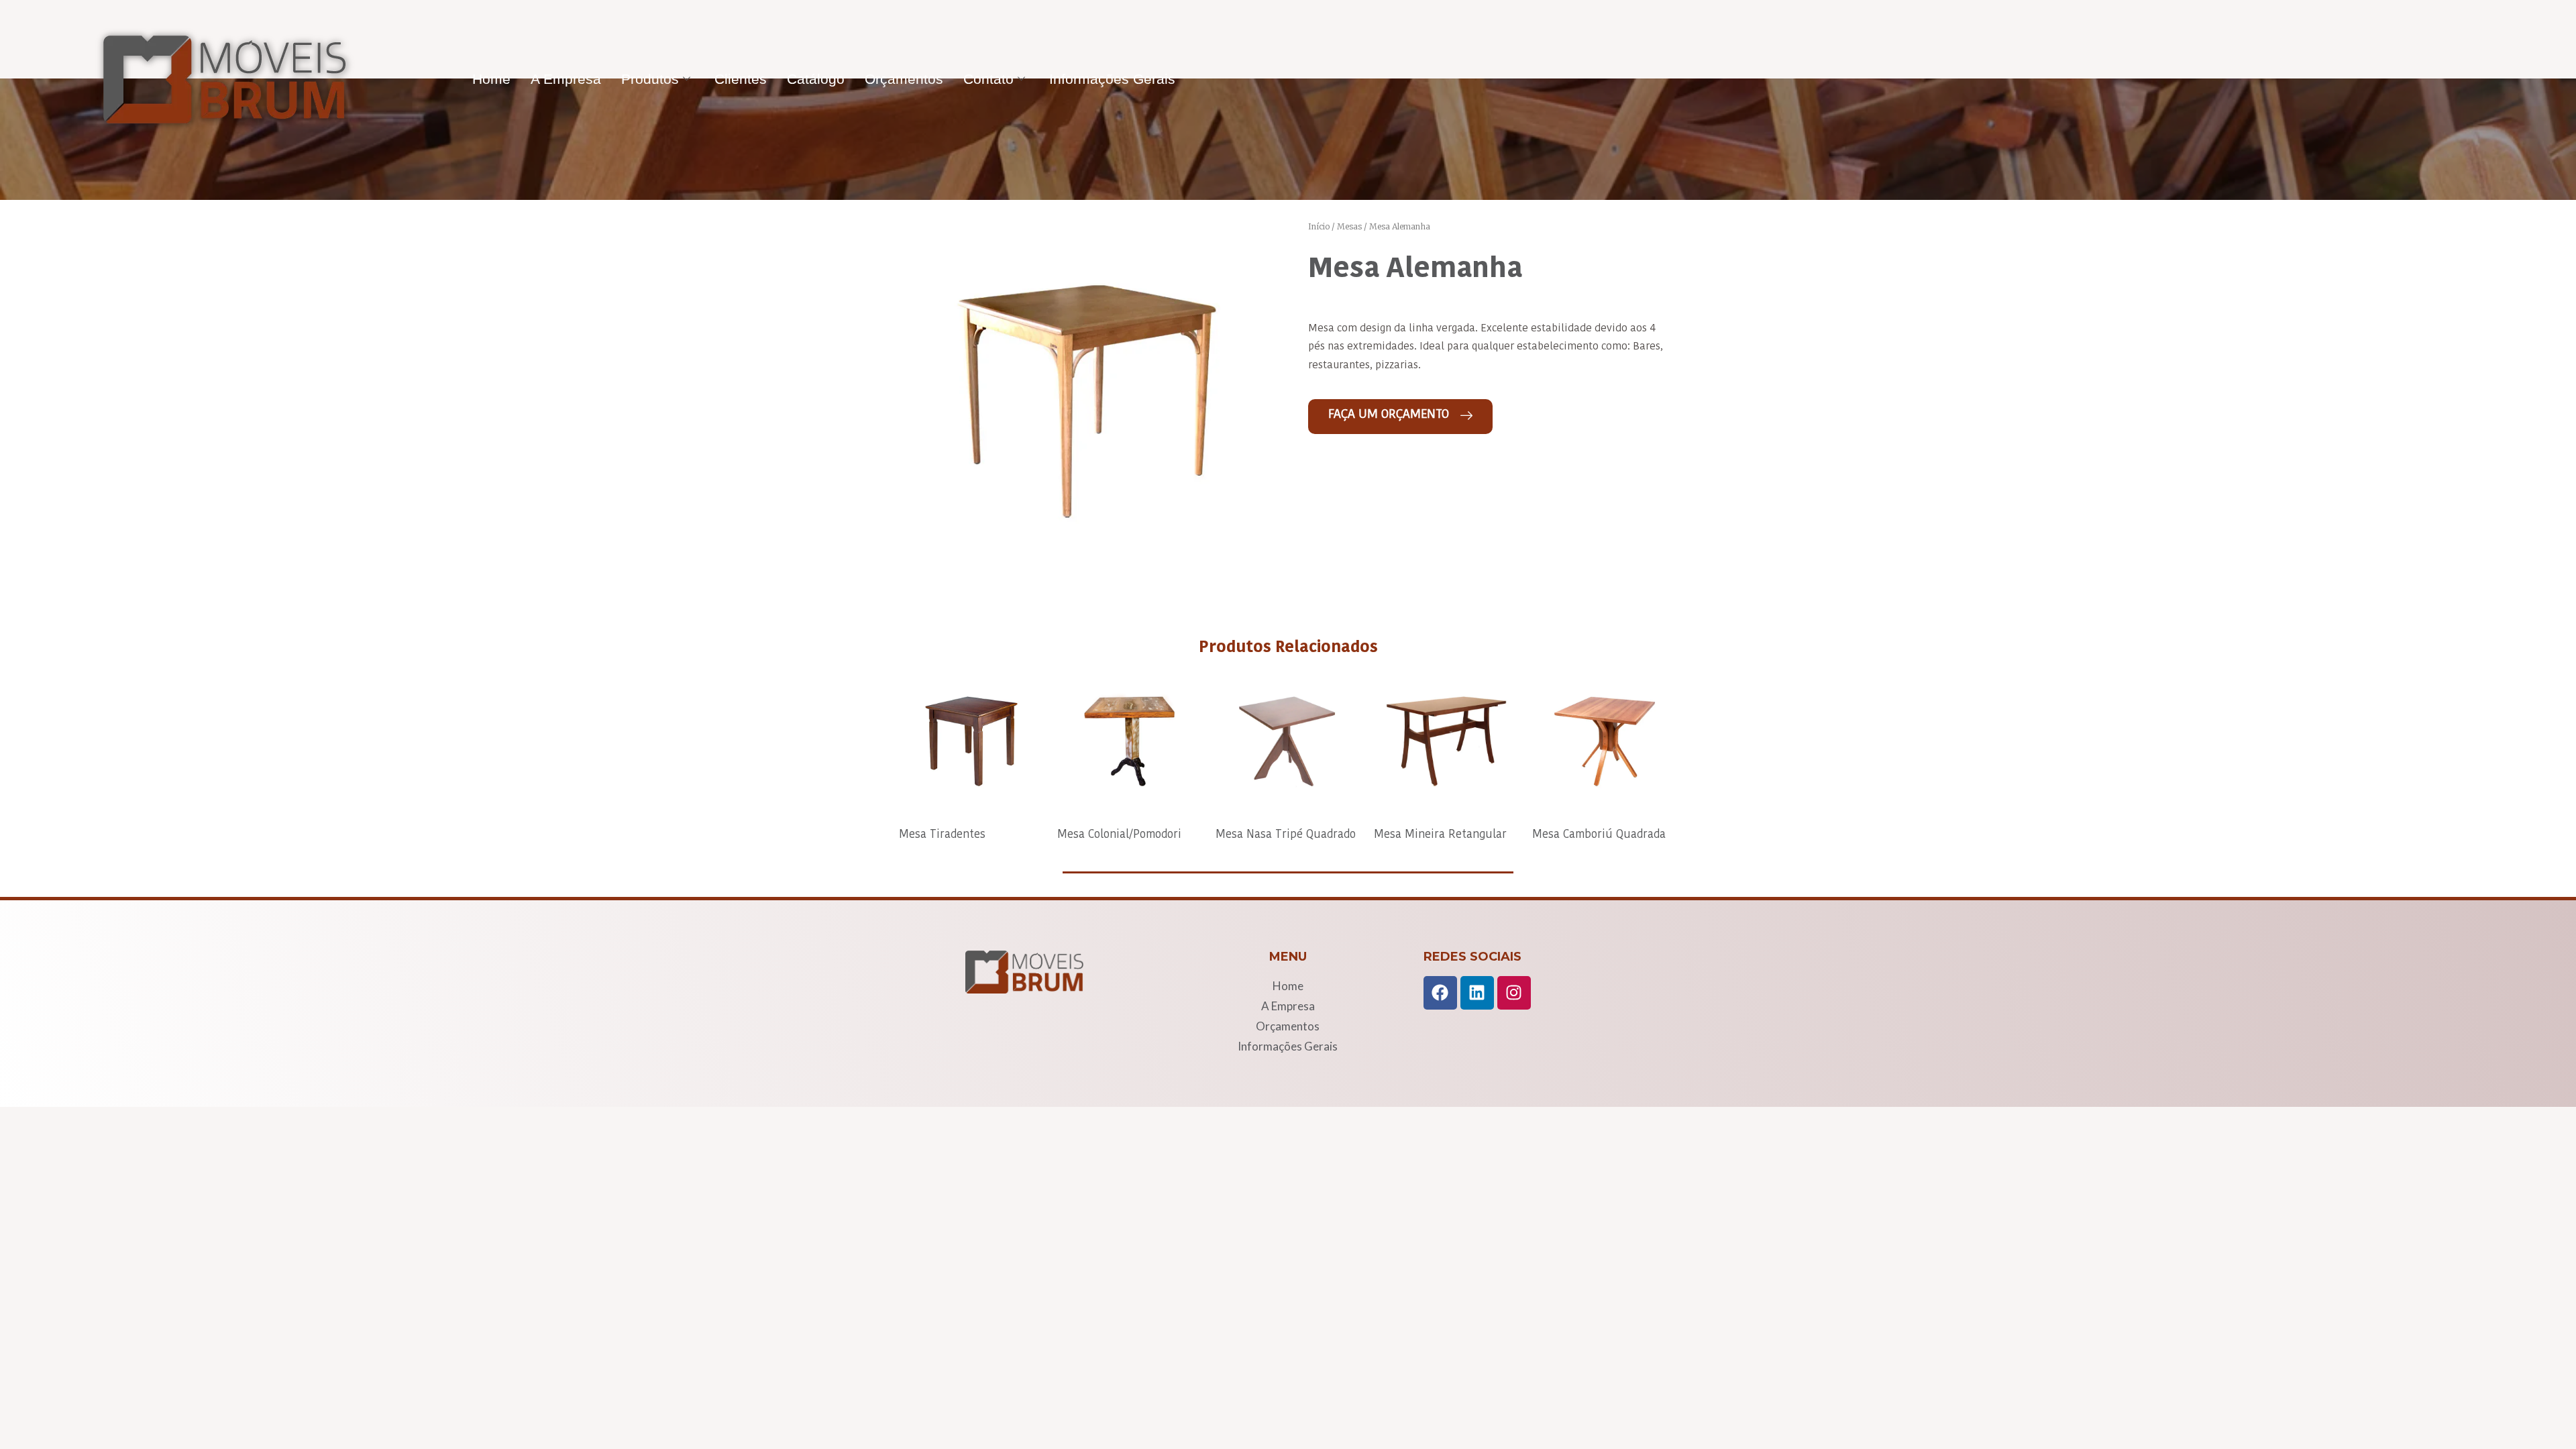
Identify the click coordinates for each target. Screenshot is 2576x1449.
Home (491, 79)
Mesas (1349, 226)
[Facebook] (1440, 993)
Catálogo (816, 79)
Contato (988, 79)
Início (1319, 226)
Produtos (650, 79)
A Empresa (566, 79)
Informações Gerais (1112, 79)
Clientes (741, 79)
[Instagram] (1514, 993)
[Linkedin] (1477, 993)
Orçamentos (904, 79)
